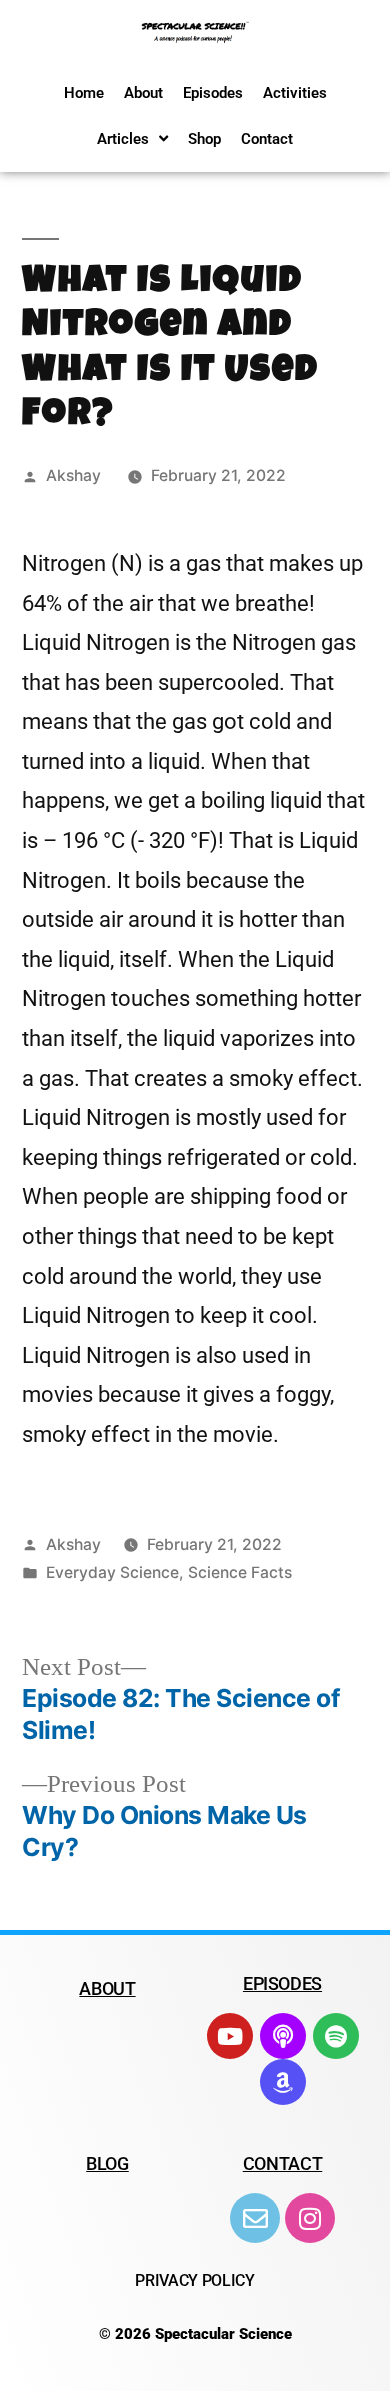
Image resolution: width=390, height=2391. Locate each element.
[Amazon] (283, 2082)
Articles (123, 139)
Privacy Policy (195, 2280)
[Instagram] (310, 2218)
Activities (295, 93)
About (143, 93)
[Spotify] (336, 2036)
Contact (267, 139)
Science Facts (240, 1572)
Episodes (213, 93)
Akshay (73, 475)
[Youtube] (230, 2036)
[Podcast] (283, 2036)
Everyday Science (112, 1572)
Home (84, 93)
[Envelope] (255, 2218)
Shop (204, 139)
